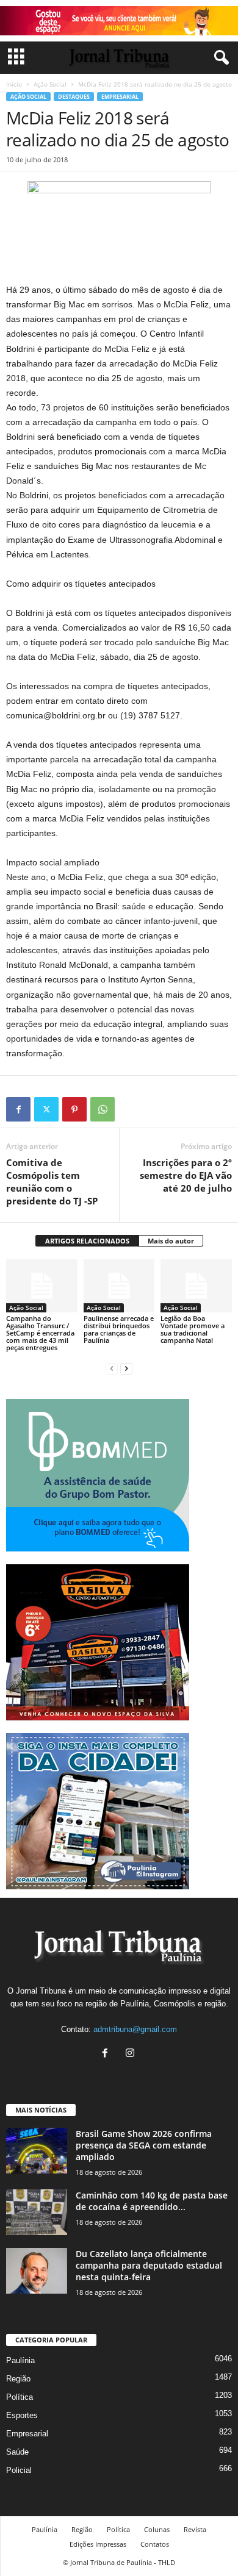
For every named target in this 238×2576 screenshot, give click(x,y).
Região (18, 2379)
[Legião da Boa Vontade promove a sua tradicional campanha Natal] (196, 1286)
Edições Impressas (98, 2544)
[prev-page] (112, 1368)
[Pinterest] (74, 1109)
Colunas (157, 2529)
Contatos (155, 2544)
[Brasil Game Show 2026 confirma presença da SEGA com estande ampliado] (37, 2151)
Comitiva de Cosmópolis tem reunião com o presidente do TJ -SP (52, 1182)
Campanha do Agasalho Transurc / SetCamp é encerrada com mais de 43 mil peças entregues (40, 1333)
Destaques (74, 97)
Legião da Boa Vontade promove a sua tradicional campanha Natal (193, 1329)
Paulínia (20, 2360)
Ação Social (50, 84)
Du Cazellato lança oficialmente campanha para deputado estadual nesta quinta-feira (149, 2265)
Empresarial (120, 97)
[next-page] (126, 1368)
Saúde (17, 2452)
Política (20, 2397)
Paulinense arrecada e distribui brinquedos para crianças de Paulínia (119, 1329)
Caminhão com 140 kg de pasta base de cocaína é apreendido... (152, 2201)
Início (14, 84)
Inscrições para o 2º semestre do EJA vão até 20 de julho (186, 1175)
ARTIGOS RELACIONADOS (87, 1241)
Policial (19, 2470)
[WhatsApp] (103, 1109)
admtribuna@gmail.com (135, 2029)
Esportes (22, 2415)
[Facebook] (18, 1109)
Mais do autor (171, 1241)
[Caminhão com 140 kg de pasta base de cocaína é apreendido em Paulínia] (37, 2212)
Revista (195, 2529)
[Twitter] (46, 1109)
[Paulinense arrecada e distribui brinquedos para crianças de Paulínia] (119, 1286)
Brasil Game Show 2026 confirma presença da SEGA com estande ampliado (144, 2145)
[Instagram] (132, 2054)
